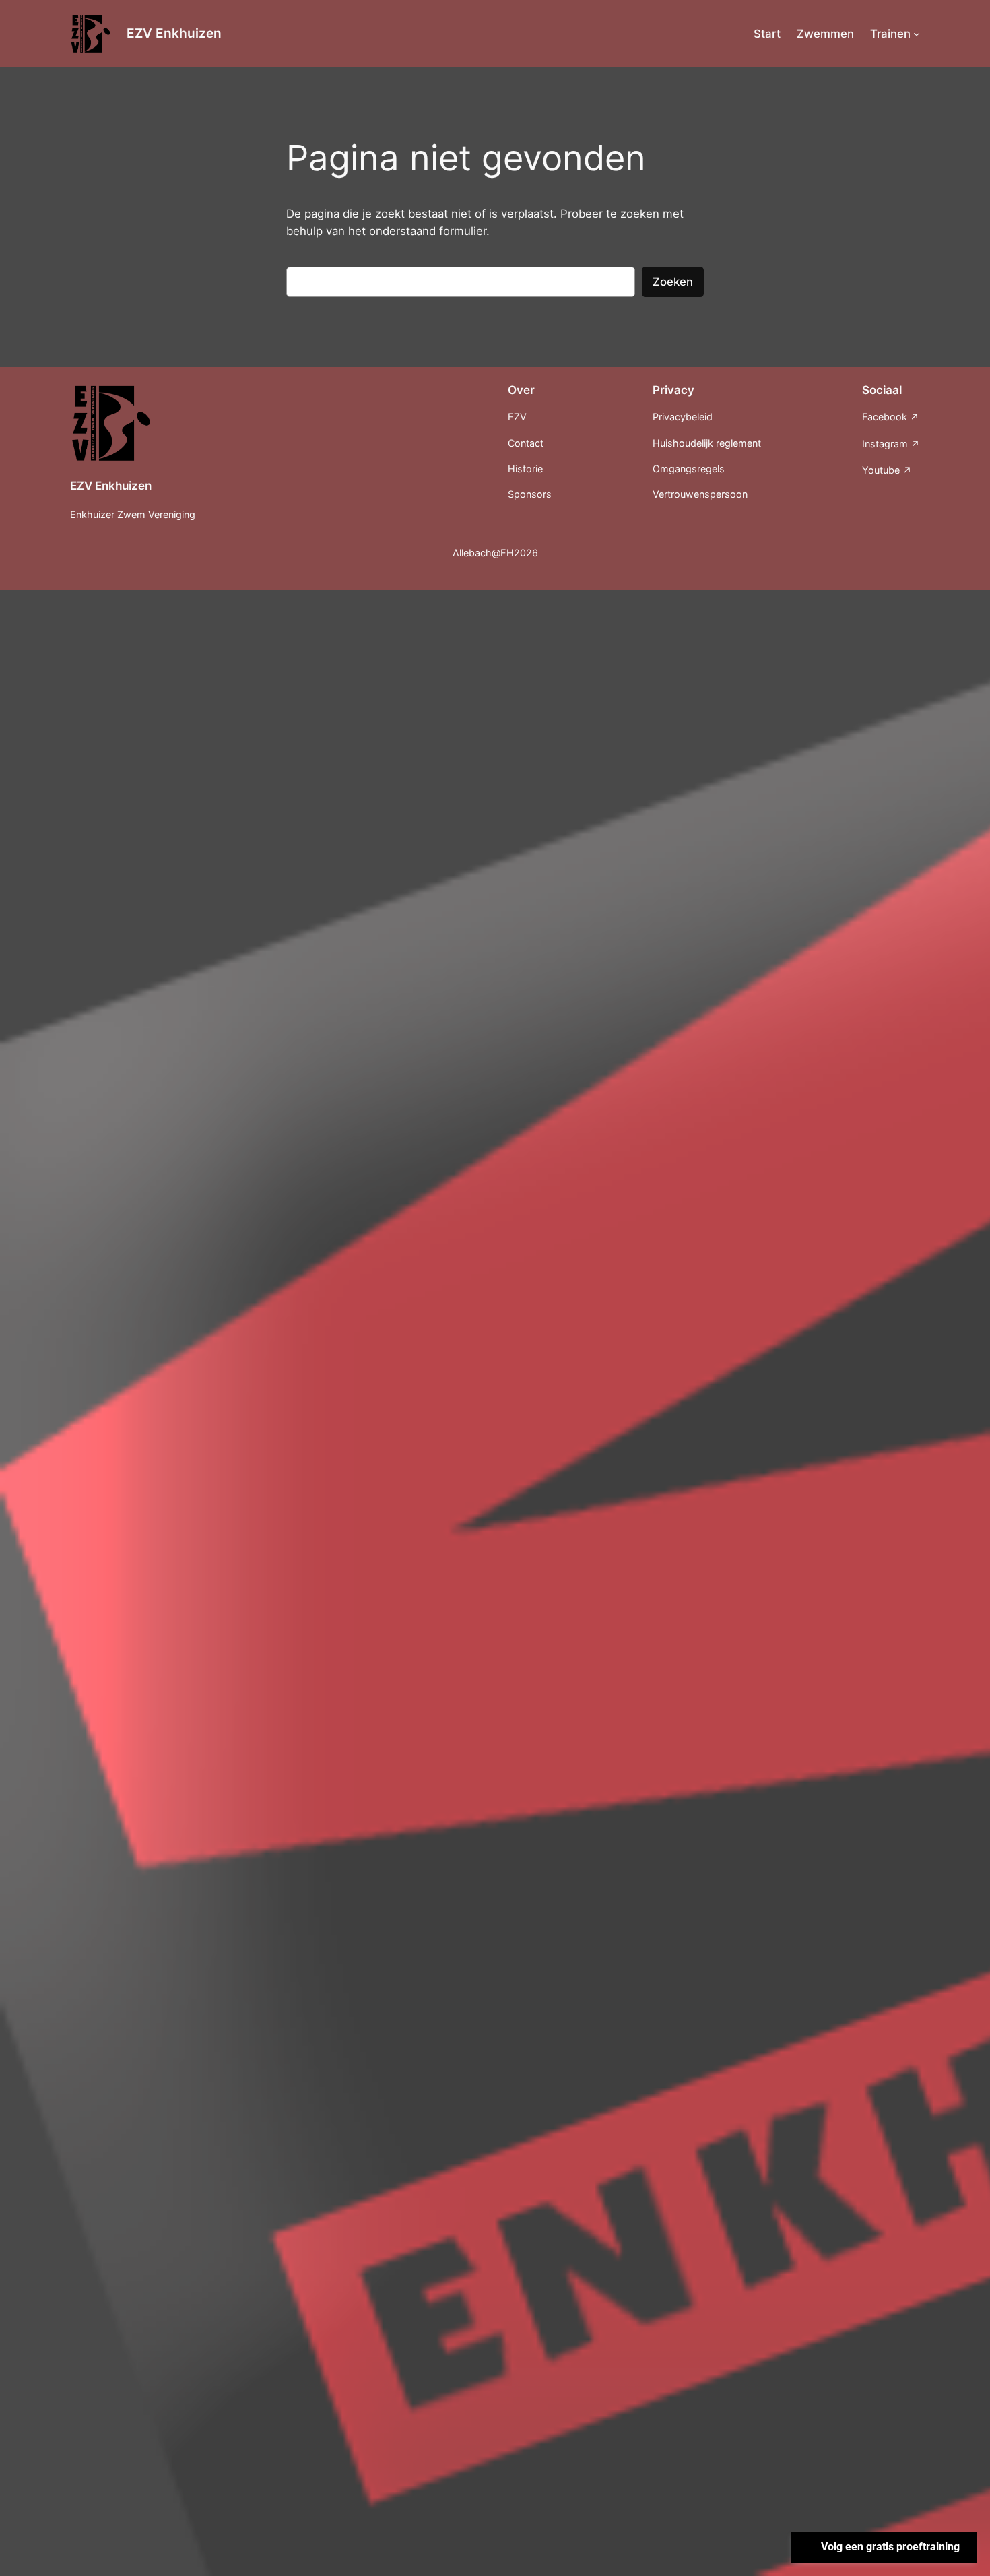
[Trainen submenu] (917, 34)
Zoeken (673, 282)
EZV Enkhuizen (174, 33)
